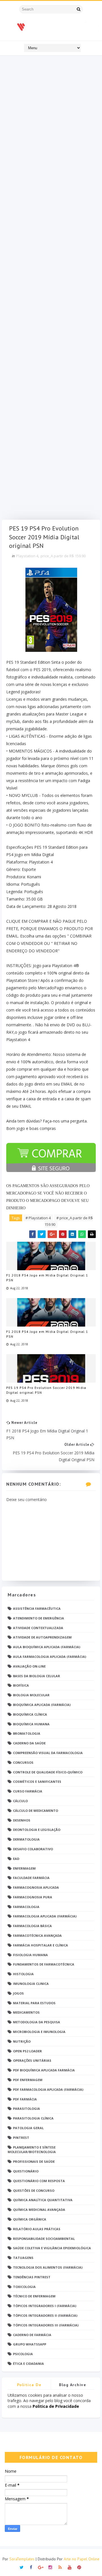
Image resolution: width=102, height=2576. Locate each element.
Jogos (18, 1993)
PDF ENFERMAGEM (28, 2080)
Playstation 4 (27, 556)
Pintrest (21, 2138)
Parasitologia (26, 2109)
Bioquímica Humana (31, 1724)
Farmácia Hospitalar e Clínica (41, 1945)
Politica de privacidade (29, 2386)
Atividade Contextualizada (38, 1628)
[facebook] (31, 2567)
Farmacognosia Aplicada (36, 1887)
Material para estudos (34, 2003)
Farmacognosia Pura (33, 1897)
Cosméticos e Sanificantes (37, 1782)
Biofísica (21, 1685)
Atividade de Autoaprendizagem (42, 1637)
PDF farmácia (25, 2099)
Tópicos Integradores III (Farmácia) (46, 2325)
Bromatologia (27, 1733)
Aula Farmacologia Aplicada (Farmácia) (50, 1657)
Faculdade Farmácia (31, 1878)
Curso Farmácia (28, 1791)
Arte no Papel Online (82, 2559)
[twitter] (21, 2567)
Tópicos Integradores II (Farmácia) (45, 2315)
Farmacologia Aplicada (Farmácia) (45, 1916)
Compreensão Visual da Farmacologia (48, 1753)
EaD (16, 1859)
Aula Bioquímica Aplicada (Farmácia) (47, 1647)
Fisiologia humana (30, 1955)
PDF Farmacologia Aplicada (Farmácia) (48, 2089)
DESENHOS (22, 1820)
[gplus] (41, 2567)
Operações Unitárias (32, 2060)
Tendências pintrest (32, 2277)
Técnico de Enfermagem (34, 2296)
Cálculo (20, 1801)
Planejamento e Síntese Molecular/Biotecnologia (32, 2150)
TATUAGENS (23, 2258)
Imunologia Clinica (31, 1984)
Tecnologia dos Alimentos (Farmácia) (48, 2267)
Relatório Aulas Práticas (37, 2229)
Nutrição (22, 2041)
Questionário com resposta (39, 2181)
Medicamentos (26, 2012)
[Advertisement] (51, 289)
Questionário (26, 2171)
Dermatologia (26, 1839)
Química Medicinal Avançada (39, 2210)
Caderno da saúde (29, 1743)
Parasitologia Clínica (33, 2118)
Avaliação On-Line (29, 1666)
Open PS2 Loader (27, 2051)
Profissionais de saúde (34, 2161)
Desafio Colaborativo (33, 1849)
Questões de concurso (34, 2190)
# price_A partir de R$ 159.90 (69, 1221)
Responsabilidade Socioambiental (44, 2239)
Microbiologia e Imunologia (39, 2032)
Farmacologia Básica (32, 1926)
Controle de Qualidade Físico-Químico (48, 1772)
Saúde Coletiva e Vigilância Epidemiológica (52, 2248)
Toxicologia (24, 2287)
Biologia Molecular (31, 1695)
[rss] (60, 2567)
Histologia (23, 1974)
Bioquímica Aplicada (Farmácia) (42, 1705)
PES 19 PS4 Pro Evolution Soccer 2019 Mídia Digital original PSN (46, 1390)
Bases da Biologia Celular (37, 1676)
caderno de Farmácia (32, 2335)
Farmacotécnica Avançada (37, 1935)
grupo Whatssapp (30, 2344)
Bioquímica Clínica (30, 1714)
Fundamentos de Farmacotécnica (44, 1964)
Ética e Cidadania (28, 2364)
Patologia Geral (28, 2128)
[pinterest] (79, 2567)
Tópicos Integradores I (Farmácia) (45, 2306)
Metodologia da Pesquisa (37, 2022)
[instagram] (50, 2567)
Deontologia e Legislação (37, 1830)
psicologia (23, 2354)
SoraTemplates (22, 2559)
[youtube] (70, 2567)
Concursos (23, 1762)
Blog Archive (73, 2385)
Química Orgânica (30, 2219)
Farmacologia (26, 1907)
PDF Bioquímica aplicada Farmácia (44, 2070)
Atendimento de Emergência (39, 1618)
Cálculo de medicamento (36, 1811)
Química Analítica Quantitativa (43, 2200)
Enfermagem (24, 1868)
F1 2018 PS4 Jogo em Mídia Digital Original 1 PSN (47, 1278)
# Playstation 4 (38, 1218)
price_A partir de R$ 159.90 (63, 556)
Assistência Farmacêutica (37, 1608)
